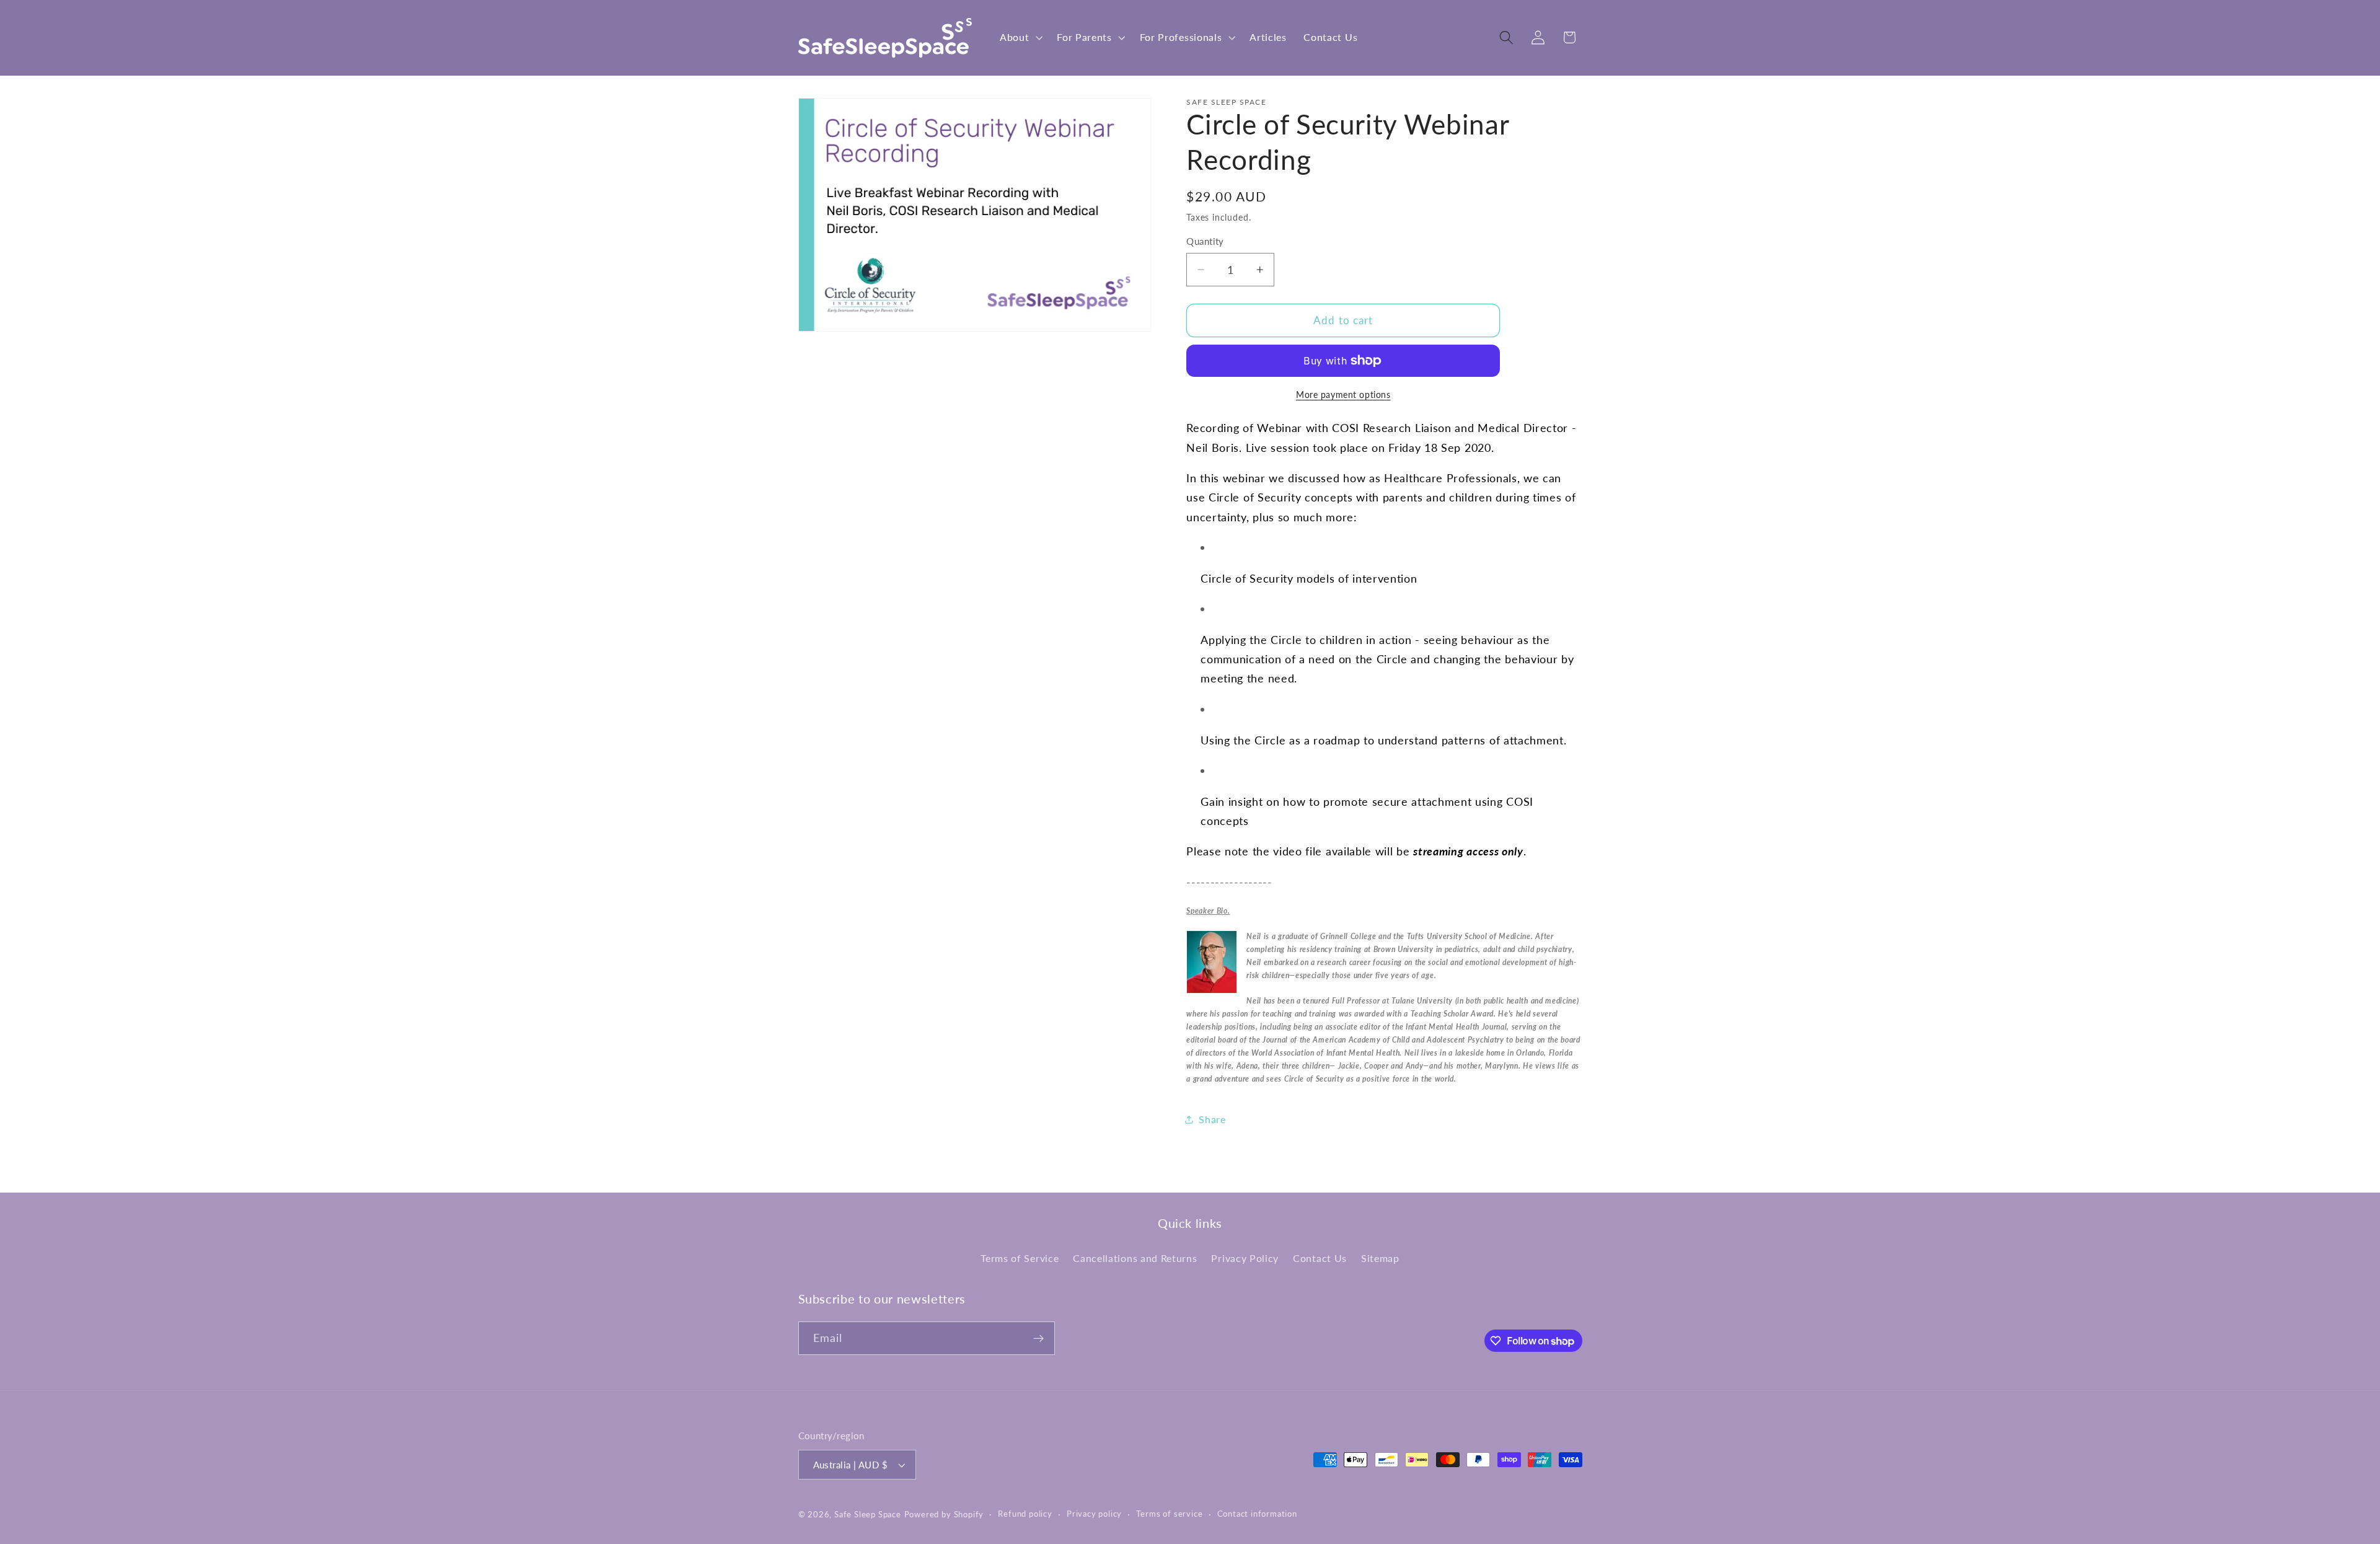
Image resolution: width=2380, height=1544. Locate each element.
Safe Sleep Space (868, 1515)
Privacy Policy (1245, 1258)
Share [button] (1212, 1119)
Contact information (1257, 1514)
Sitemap (1380, 1258)
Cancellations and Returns (1135, 1258)
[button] (1020, 38)
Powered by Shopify (944, 1515)
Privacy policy (1094, 1514)
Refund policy (1025, 1514)
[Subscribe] (1038, 1338)
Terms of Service (1020, 1258)
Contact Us (1320, 1258)
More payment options (1343, 395)
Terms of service (1169, 1514)
